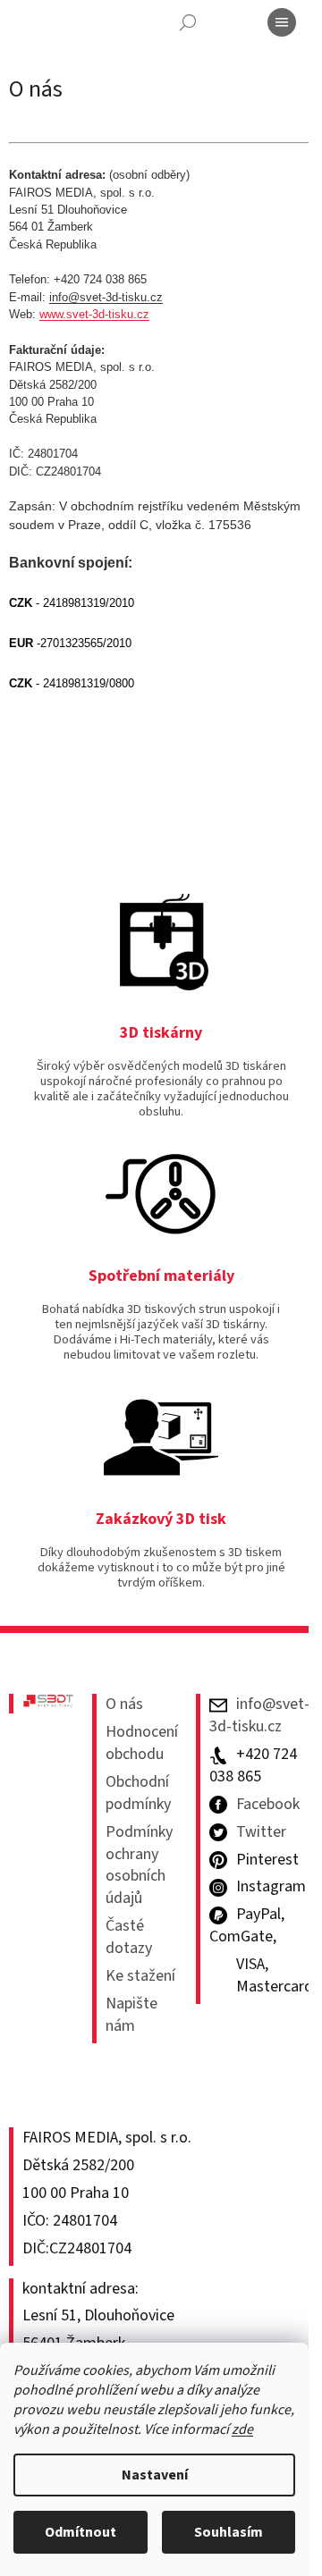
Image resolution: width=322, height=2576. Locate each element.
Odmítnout (80, 2532)
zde (242, 2429)
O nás (124, 1705)
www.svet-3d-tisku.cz (94, 314)
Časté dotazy (129, 1937)
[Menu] (282, 22)
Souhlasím (229, 2532)
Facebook (268, 1805)
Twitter (261, 1832)
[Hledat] (188, 22)
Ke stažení (140, 1976)
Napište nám (131, 2015)
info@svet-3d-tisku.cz (106, 297)
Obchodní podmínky (138, 1793)
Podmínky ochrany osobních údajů (139, 1866)
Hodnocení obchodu (142, 1743)
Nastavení (155, 2475)
